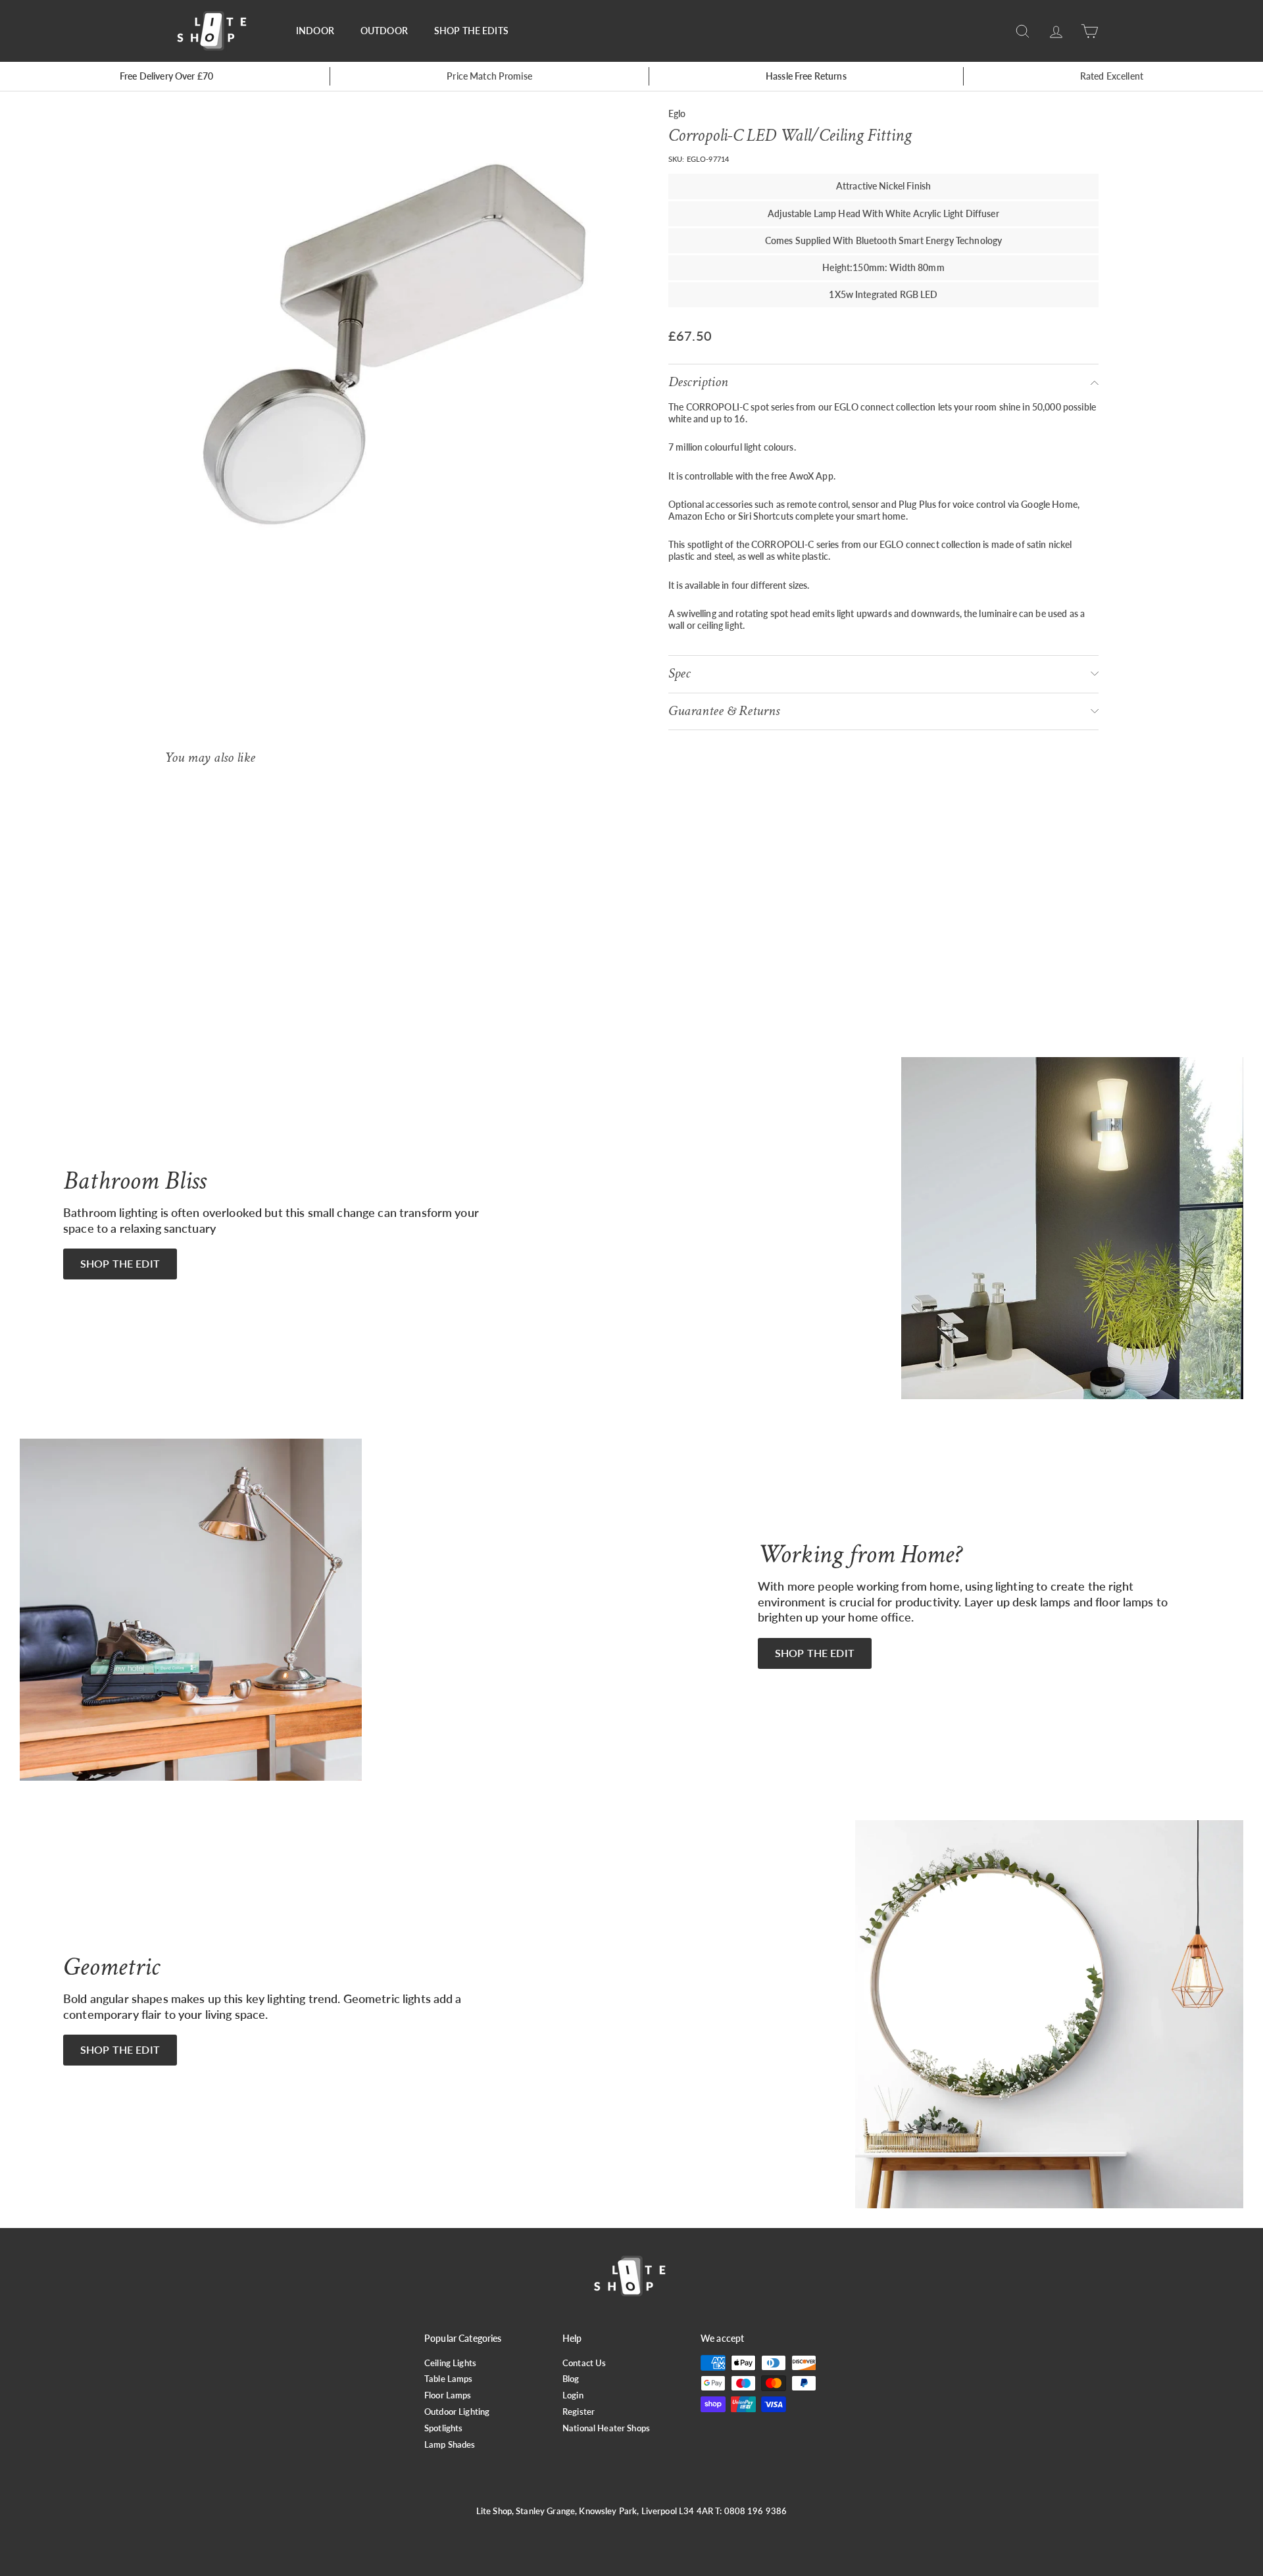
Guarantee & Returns (724, 711)
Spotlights (443, 2428)
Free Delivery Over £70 (166, 76)
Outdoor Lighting (457, 2412)
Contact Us (584, 2363)
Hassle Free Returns (806, 76)
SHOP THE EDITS (471, 31)
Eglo (677, 113)
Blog (571, 2379)
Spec (680, 673)
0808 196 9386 (756, 2511)
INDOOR (315, 31)
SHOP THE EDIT (120, 1263)
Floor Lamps (448, 2395)
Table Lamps (449, 2379)
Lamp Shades (450, 2444)
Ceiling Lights (450, 2363)
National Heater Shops (606, 2428)
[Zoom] (394, 344)
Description (698, 382)
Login (573, 2395)
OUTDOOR (384, 31)
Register (579, 2412)
